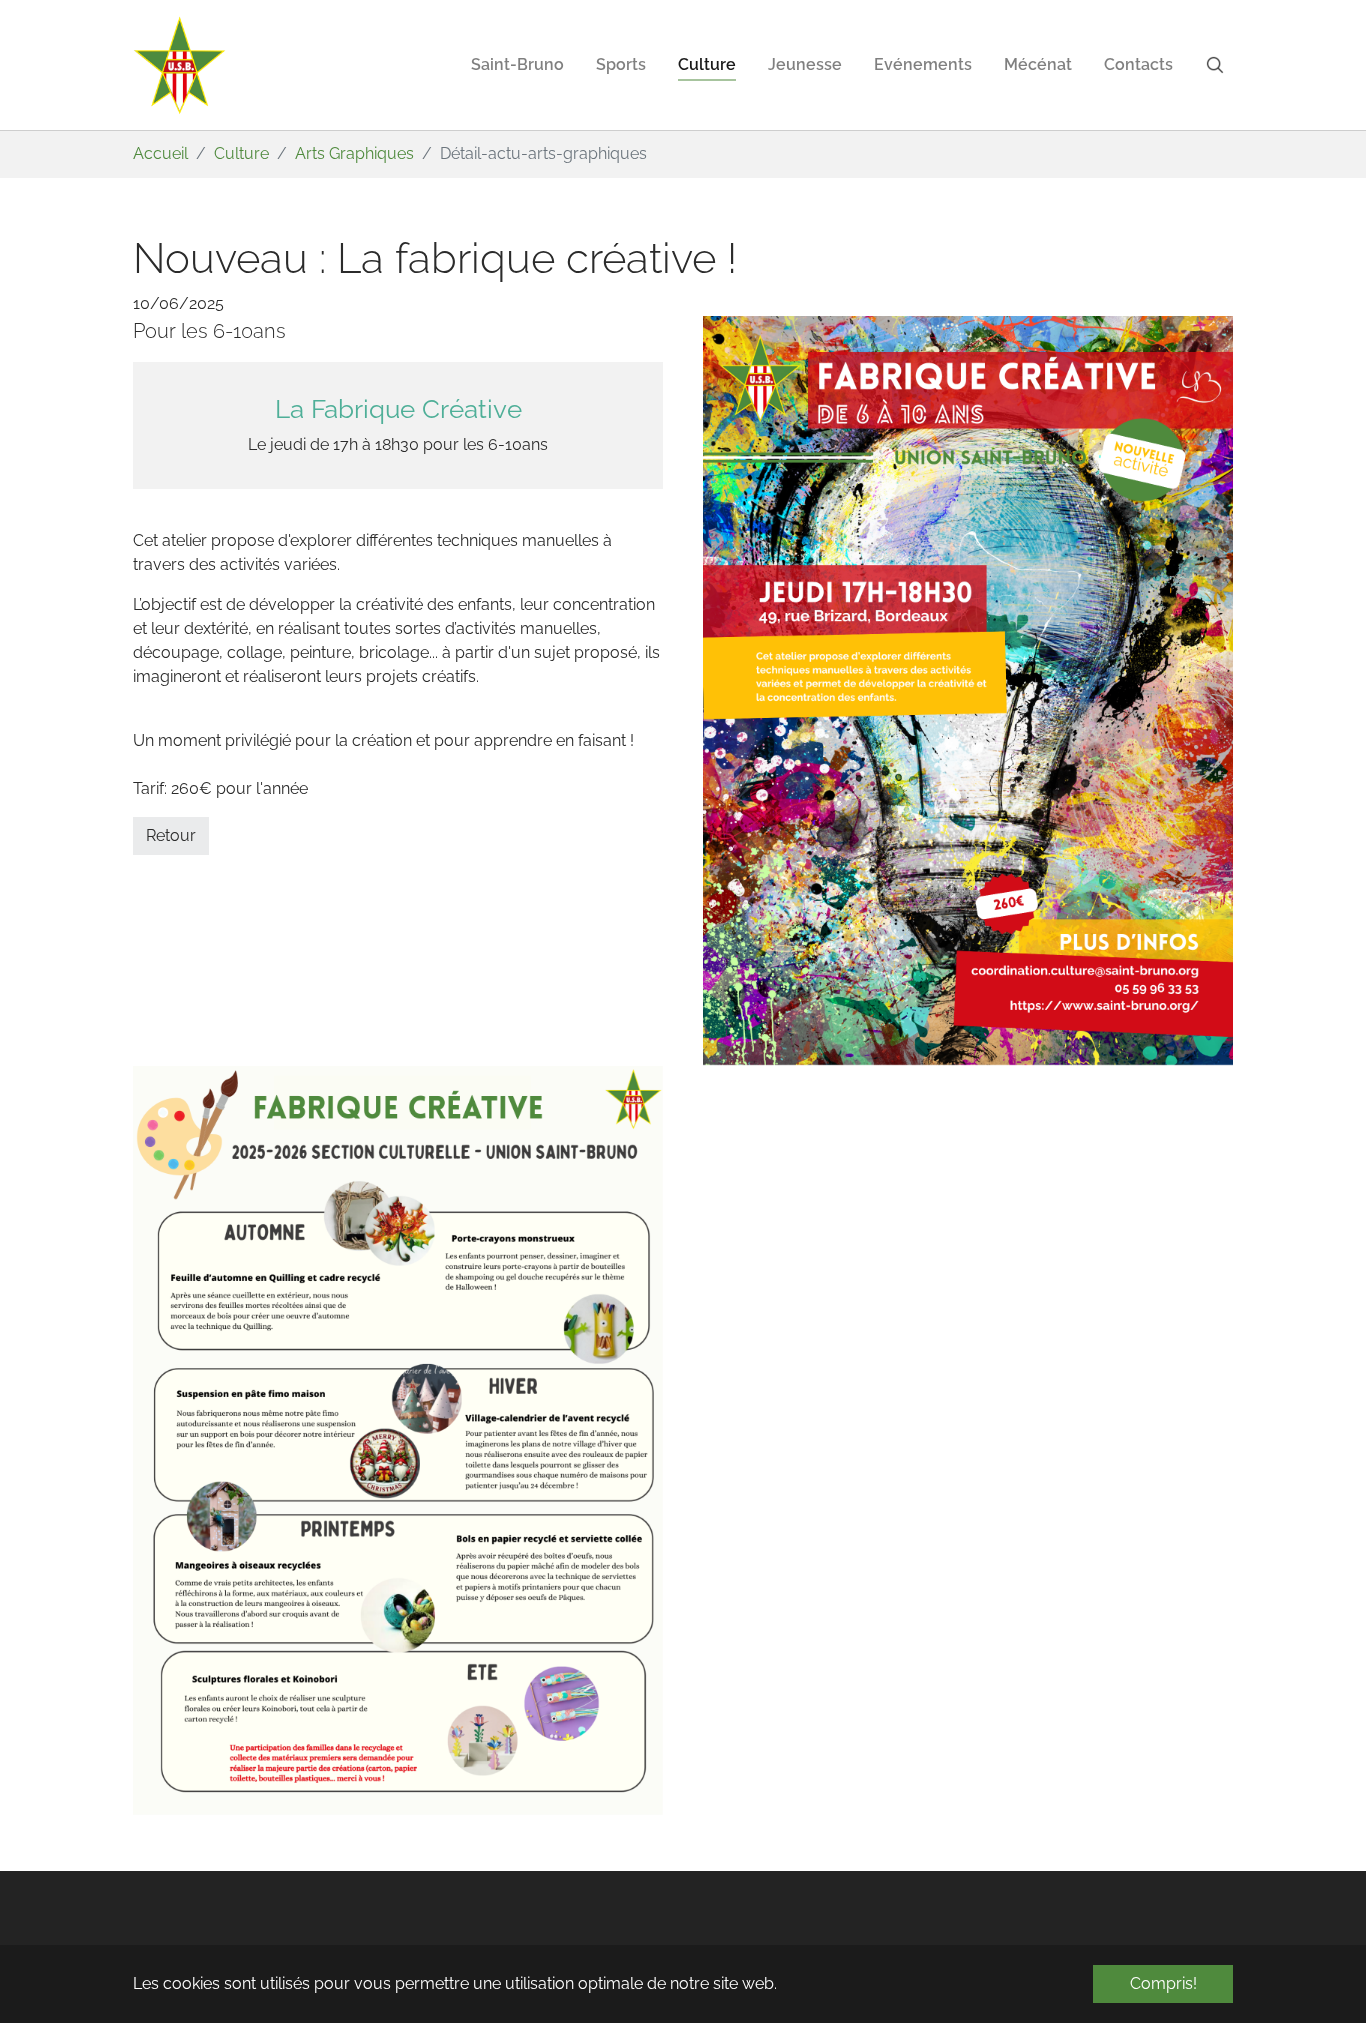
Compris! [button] (1163, 1983)
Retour (171, 835)
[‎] (1219, 65)
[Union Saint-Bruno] (180, 65)
